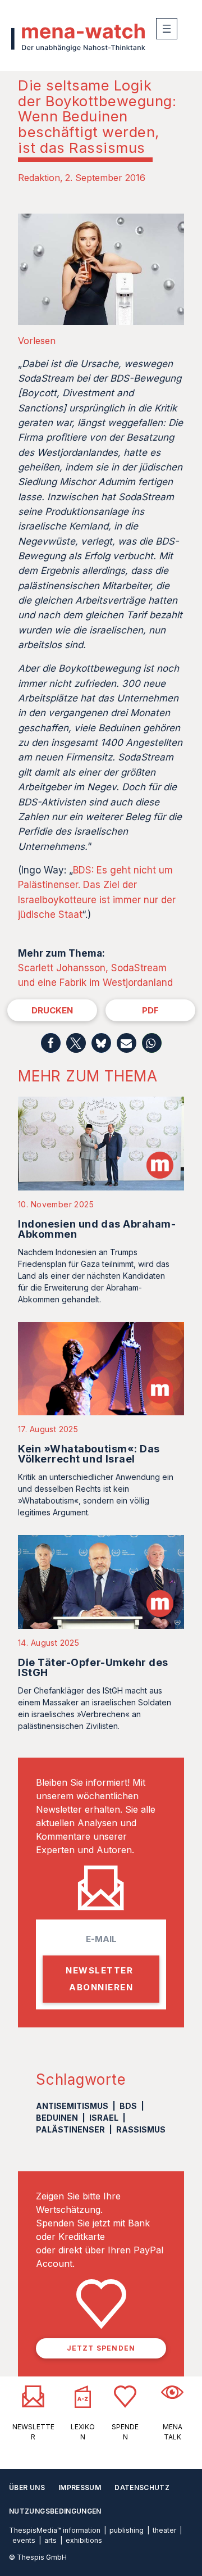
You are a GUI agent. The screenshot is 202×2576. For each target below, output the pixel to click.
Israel (104, 2118)
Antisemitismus (72, 2106)
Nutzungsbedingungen (55, 2511)
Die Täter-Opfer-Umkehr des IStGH (93, 1667)
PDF (150, 1010)
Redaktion (39, 178)
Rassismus (141, 2129)
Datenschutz (142, 2487)
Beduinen (57, 2118)
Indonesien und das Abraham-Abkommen (97, 1229)
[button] (51, 1043)
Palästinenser (70, 2129)
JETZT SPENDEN (101, 2348)
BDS (128, 2106)
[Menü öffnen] (167, 29)
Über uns (27, 2487)
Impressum (80, 2487)
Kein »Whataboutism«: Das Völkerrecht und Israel (89, 1454)
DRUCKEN (52, 1010)
